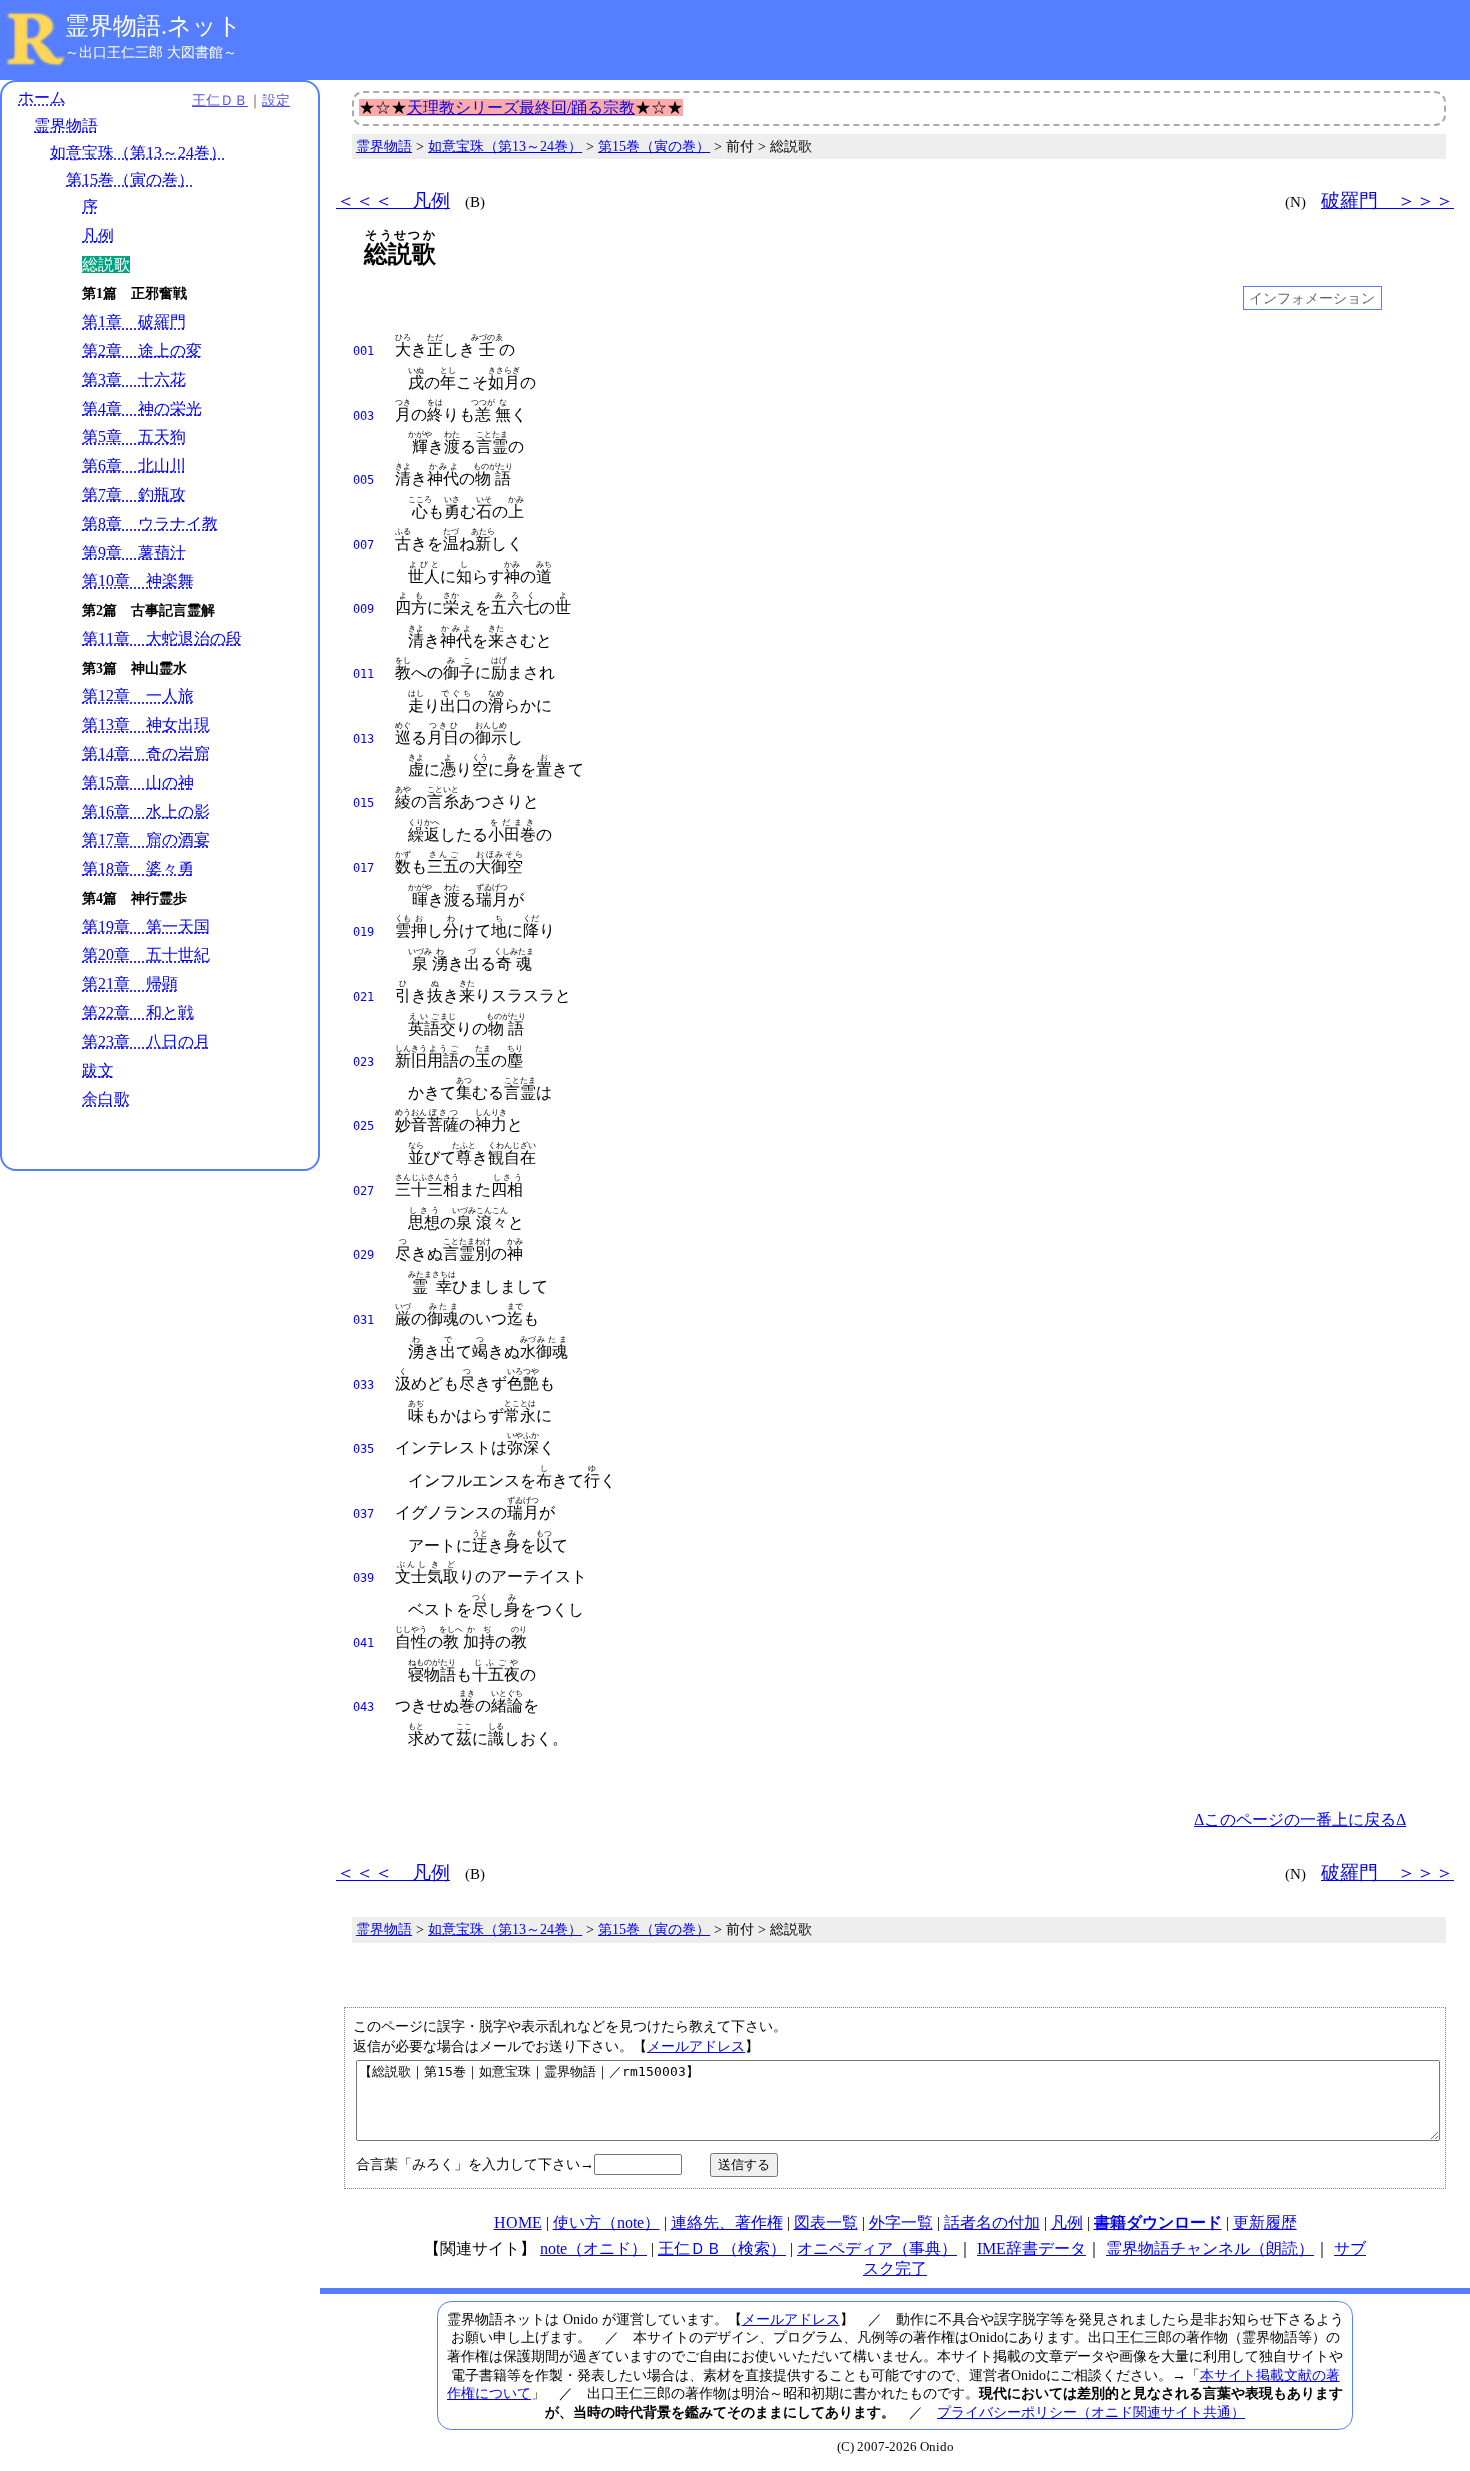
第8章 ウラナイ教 (150, 523)
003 (363, 416)
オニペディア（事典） (877, 2248)
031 (363, 1320)
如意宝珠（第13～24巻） (138, 152)
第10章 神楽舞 (138, 580)
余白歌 (106, 1098)
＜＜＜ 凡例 (393, 200)
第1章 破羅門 (134, 321)
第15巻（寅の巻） (130, 179)
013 (363, 739)
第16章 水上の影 (146, 811)
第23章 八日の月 (146, 1041)
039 (363, 1578)
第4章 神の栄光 (142, 408)
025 (363, 1126)
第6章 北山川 (134, 465)
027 (363, 1191)
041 (363, 1643)
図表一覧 (826, 2222)
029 (363, 1255)
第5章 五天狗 (134, 436)
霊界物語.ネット (153, 26)
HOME (518, 2222)
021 (363, 997)
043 (363, 1707)
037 (363, 1514)
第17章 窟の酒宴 (146, 839)
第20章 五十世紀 (146, 954)
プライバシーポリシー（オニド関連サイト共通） (1091, 2412)
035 (363, 1449)
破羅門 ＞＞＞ (1387, 200)
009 (363, 609)
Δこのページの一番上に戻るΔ (1300, 1819)
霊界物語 (66, 125)
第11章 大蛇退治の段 (162, 638)
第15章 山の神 (138, 782)
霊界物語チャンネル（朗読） (1210, 2248)
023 (363, 1062)
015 (363, 803)
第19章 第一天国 (146, 926)
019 (363, 932)
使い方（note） (606, 2222)
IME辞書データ (1031, 2248)
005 (363, 480)
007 (363, 545)
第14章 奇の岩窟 (146, 753)
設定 (276, 100)
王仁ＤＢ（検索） (722, 2248)
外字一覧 (901, 2222)
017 (363, 868)
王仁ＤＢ (220, 100)
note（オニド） (593, 2248)
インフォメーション (1312, 298)
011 (363, 674)
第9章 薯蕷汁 (134, 552)
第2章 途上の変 (142, 350)
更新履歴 (1265, 2222)
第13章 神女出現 (146, 724)
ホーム (42, 97)
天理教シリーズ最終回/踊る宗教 (521, 107)
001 (363, 351)
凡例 (98, 235)
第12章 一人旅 (138, 695)
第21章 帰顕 (130, 983)
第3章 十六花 (134, 379)
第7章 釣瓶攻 (134, 494)
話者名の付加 (992, 2222)
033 (363, 1385)
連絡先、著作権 (727, 2222)
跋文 (98, 1070)
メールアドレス (696, 2046)
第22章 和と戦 (138, 1012)
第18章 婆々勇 (138, 868)
